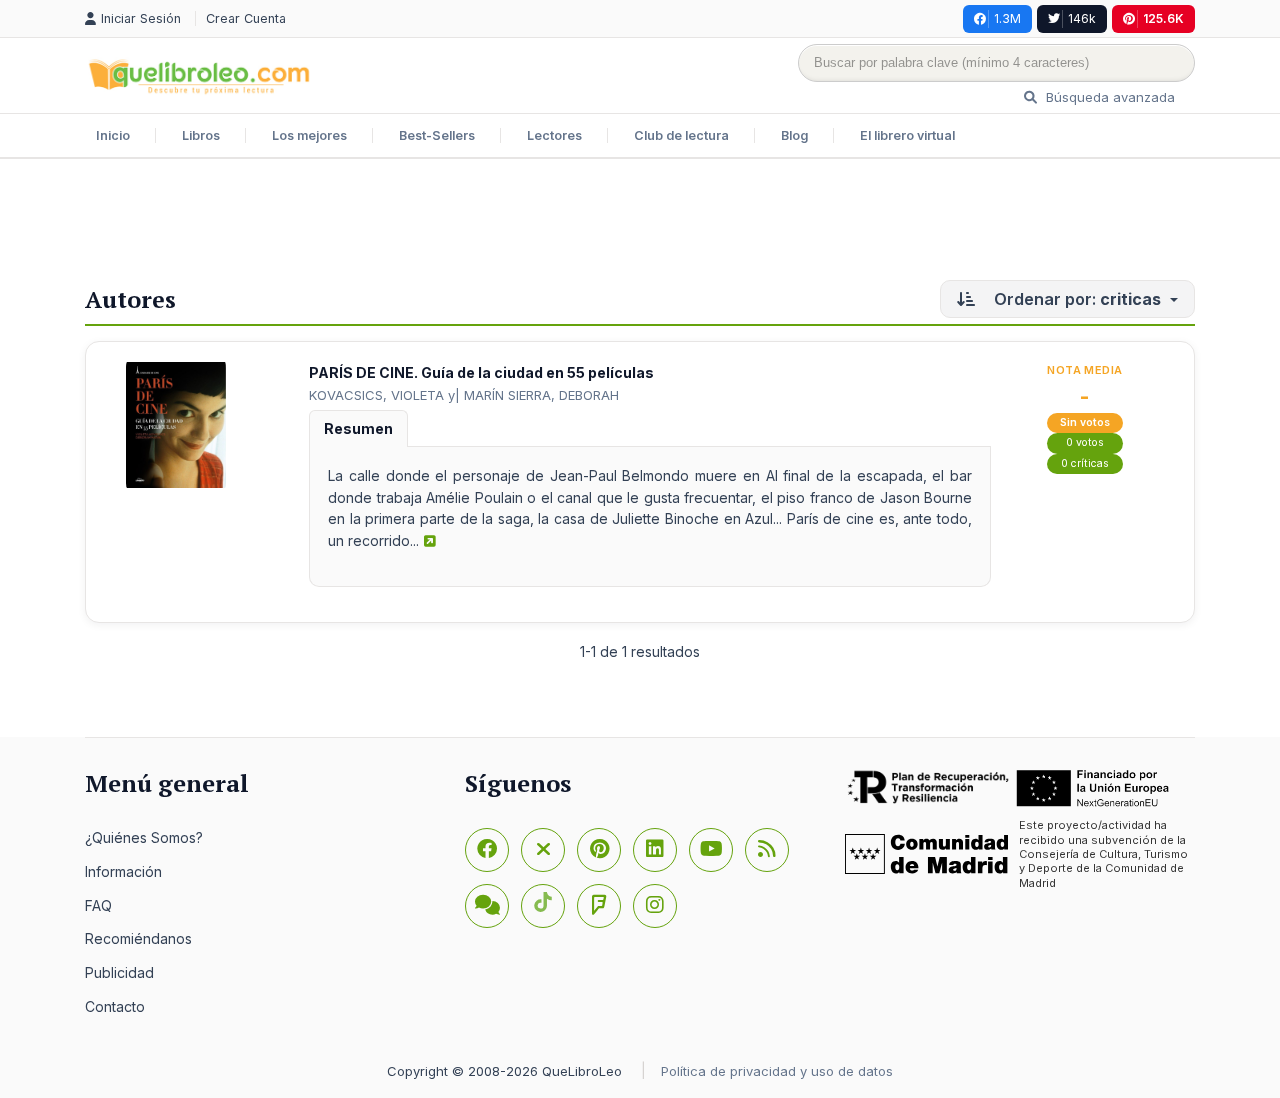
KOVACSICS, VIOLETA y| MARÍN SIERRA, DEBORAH (464, 395)
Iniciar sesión (143, 18)
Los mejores (309, 135)
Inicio (113, 135)
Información (123, 871)
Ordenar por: (1075, 299)
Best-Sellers (437, 135)
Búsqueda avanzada (1108, 97)
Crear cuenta (246, 18)
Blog (794, 135)
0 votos (1085, 442)
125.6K (1163, 18)
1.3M (1007, 18)
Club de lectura (681, 135)
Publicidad (119, 972)
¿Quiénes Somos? (144, 837)
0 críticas (1085, 463)
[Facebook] (487, 850)
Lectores (554, 135)
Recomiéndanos (138, 938)
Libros (201, 135)
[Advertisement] (640, 224)
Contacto (115, 1006)
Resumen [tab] (358, 428)
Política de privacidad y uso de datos (777, 1071)
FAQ (98, 905)
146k (1082, 18)
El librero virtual (907, 135)
